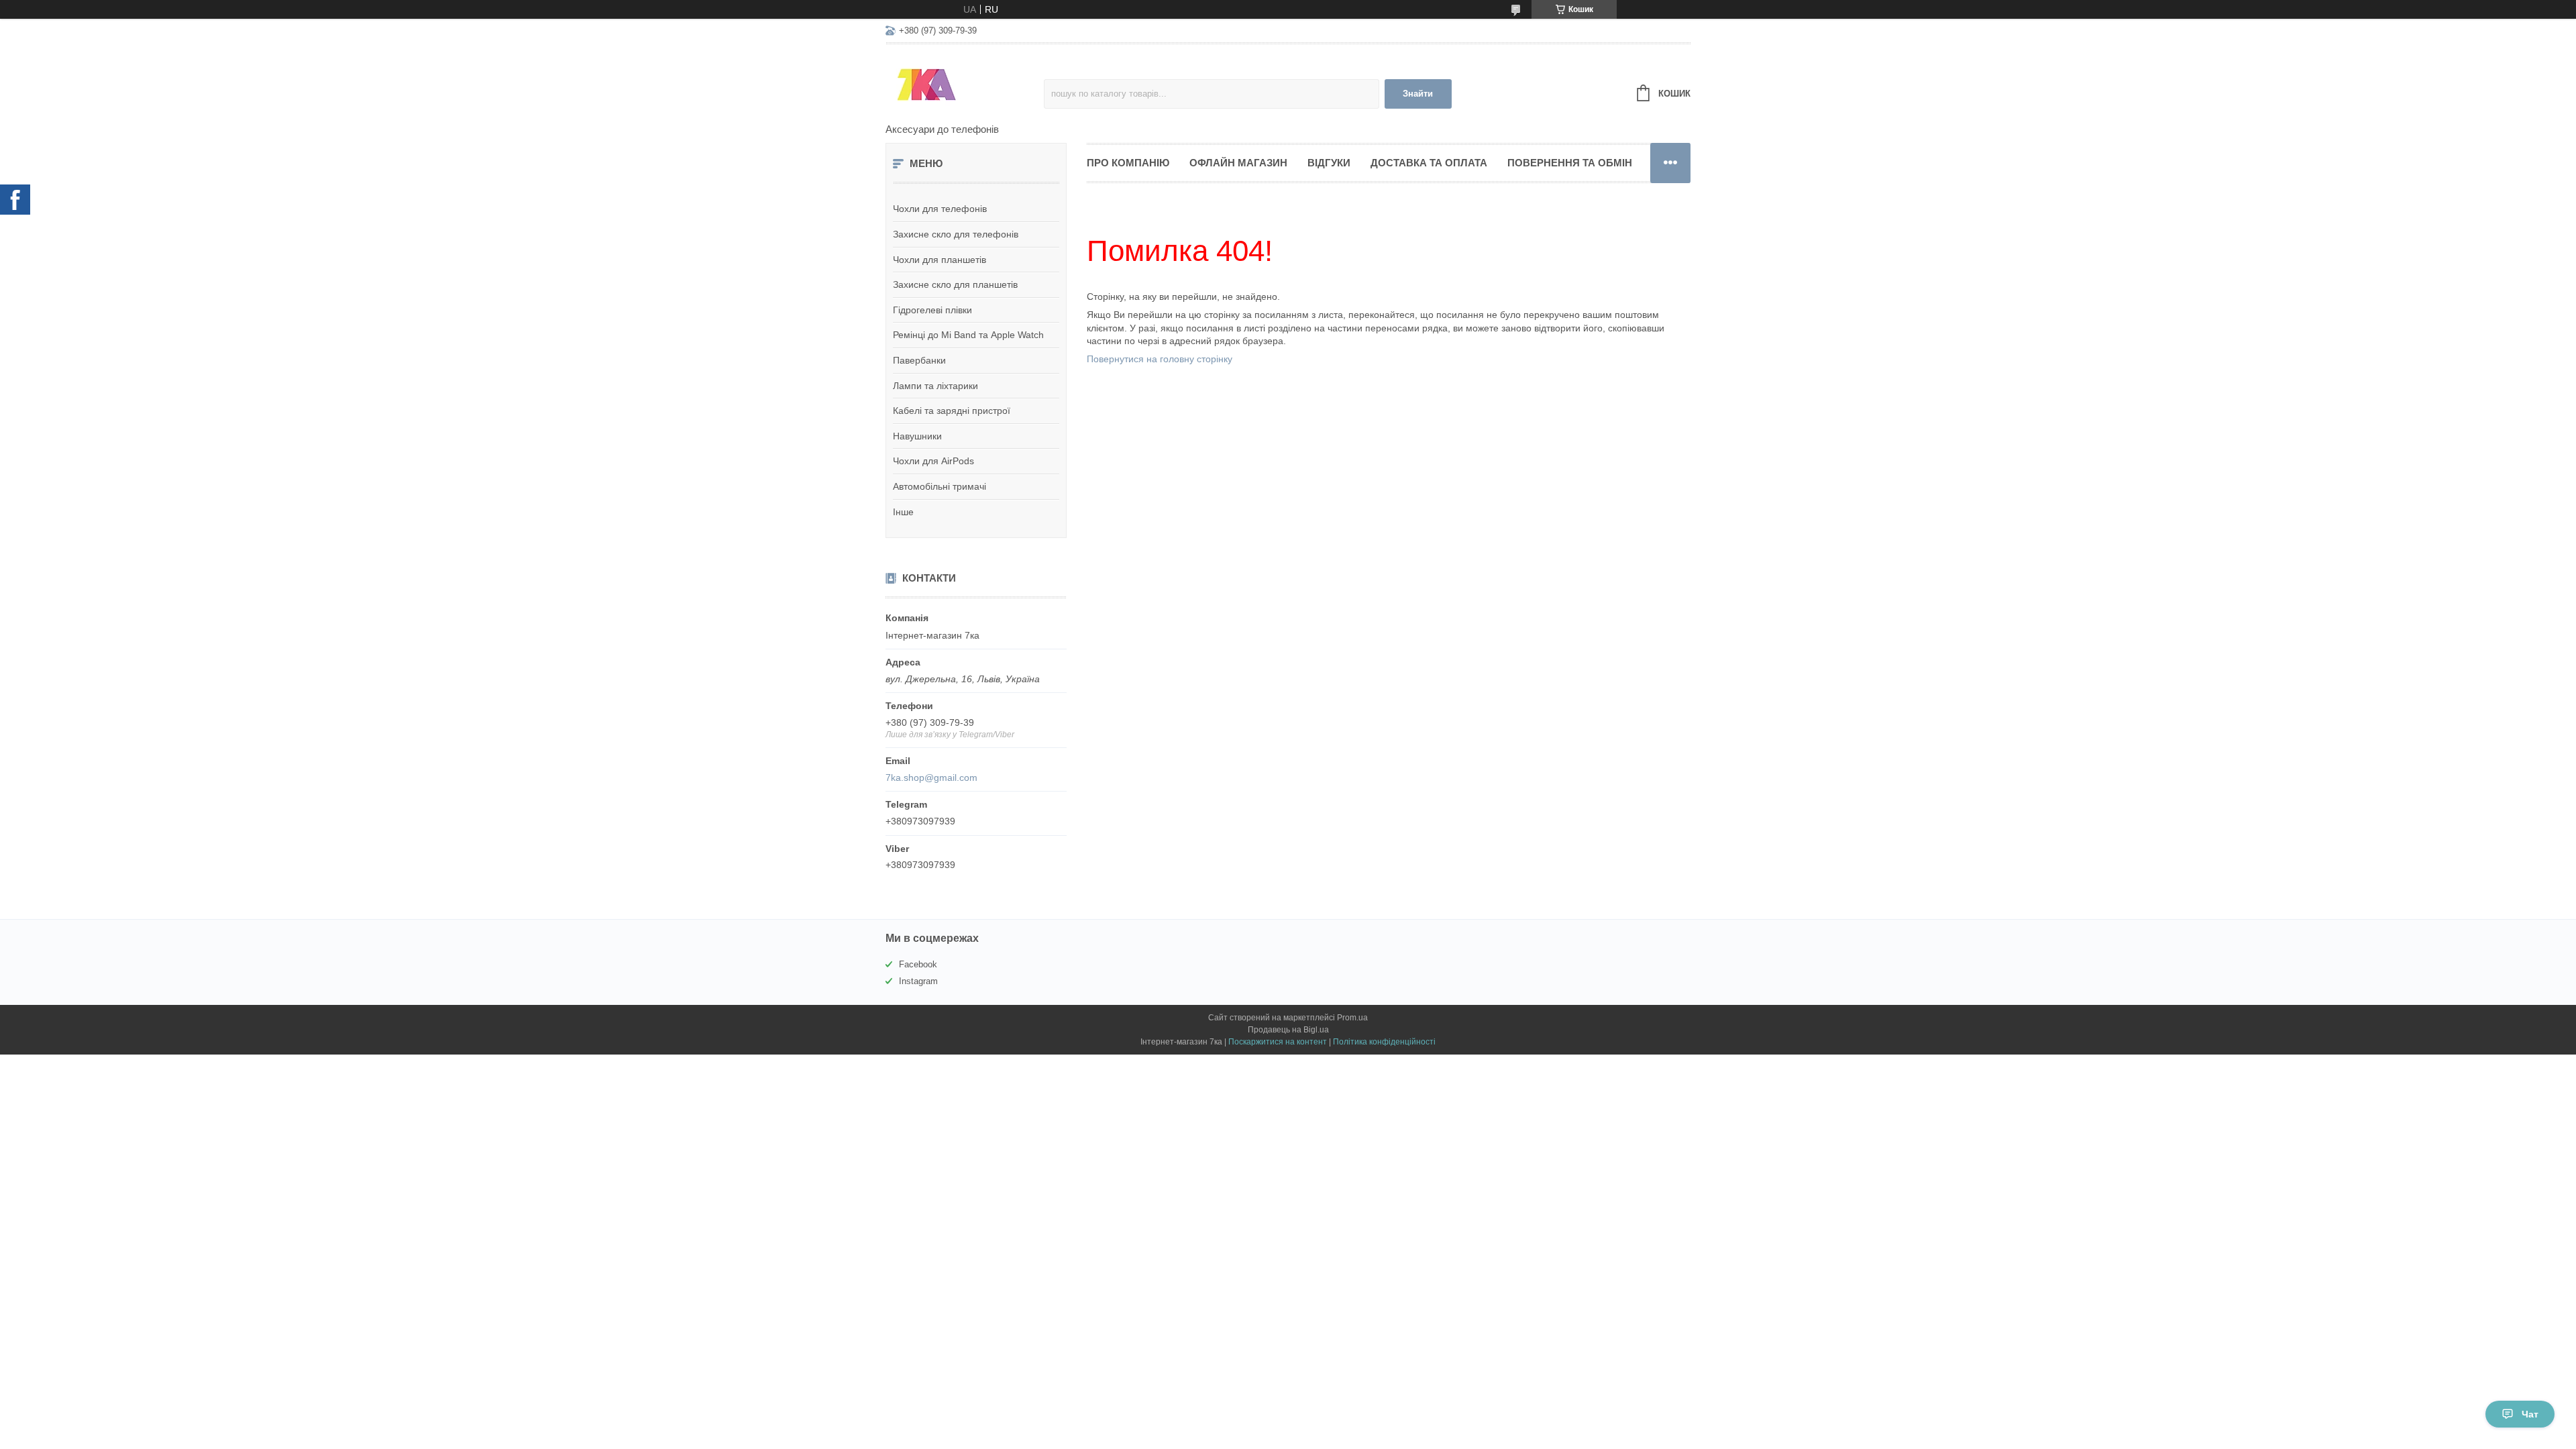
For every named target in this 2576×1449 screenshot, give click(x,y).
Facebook (918, 964)
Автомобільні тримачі (940, 486)
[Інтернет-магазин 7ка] (965, 85)
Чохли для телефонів (940, 209)
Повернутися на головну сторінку (1160, 359)
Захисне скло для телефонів (956, 234)
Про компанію (1128, 163)
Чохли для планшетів (940, 260)
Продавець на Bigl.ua (1288, 1030)
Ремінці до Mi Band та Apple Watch (968, 335)
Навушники (917, 436)
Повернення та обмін (1570, 163)
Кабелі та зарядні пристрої (952, 411)
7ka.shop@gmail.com (931, 777)
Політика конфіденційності (1384, 1042)
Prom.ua (1352, 1018)
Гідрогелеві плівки (932, 310)
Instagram (918, 981)
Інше (903, 512)
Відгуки (1329, 163)
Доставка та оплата (1429, 163)
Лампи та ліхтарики (935, 386)
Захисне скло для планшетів (955, 284)
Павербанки (919, 360)
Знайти (1418, 94)
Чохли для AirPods (933, 461)
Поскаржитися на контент (1278, 1042)
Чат (2530, 1414)
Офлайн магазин (1238, 163)
